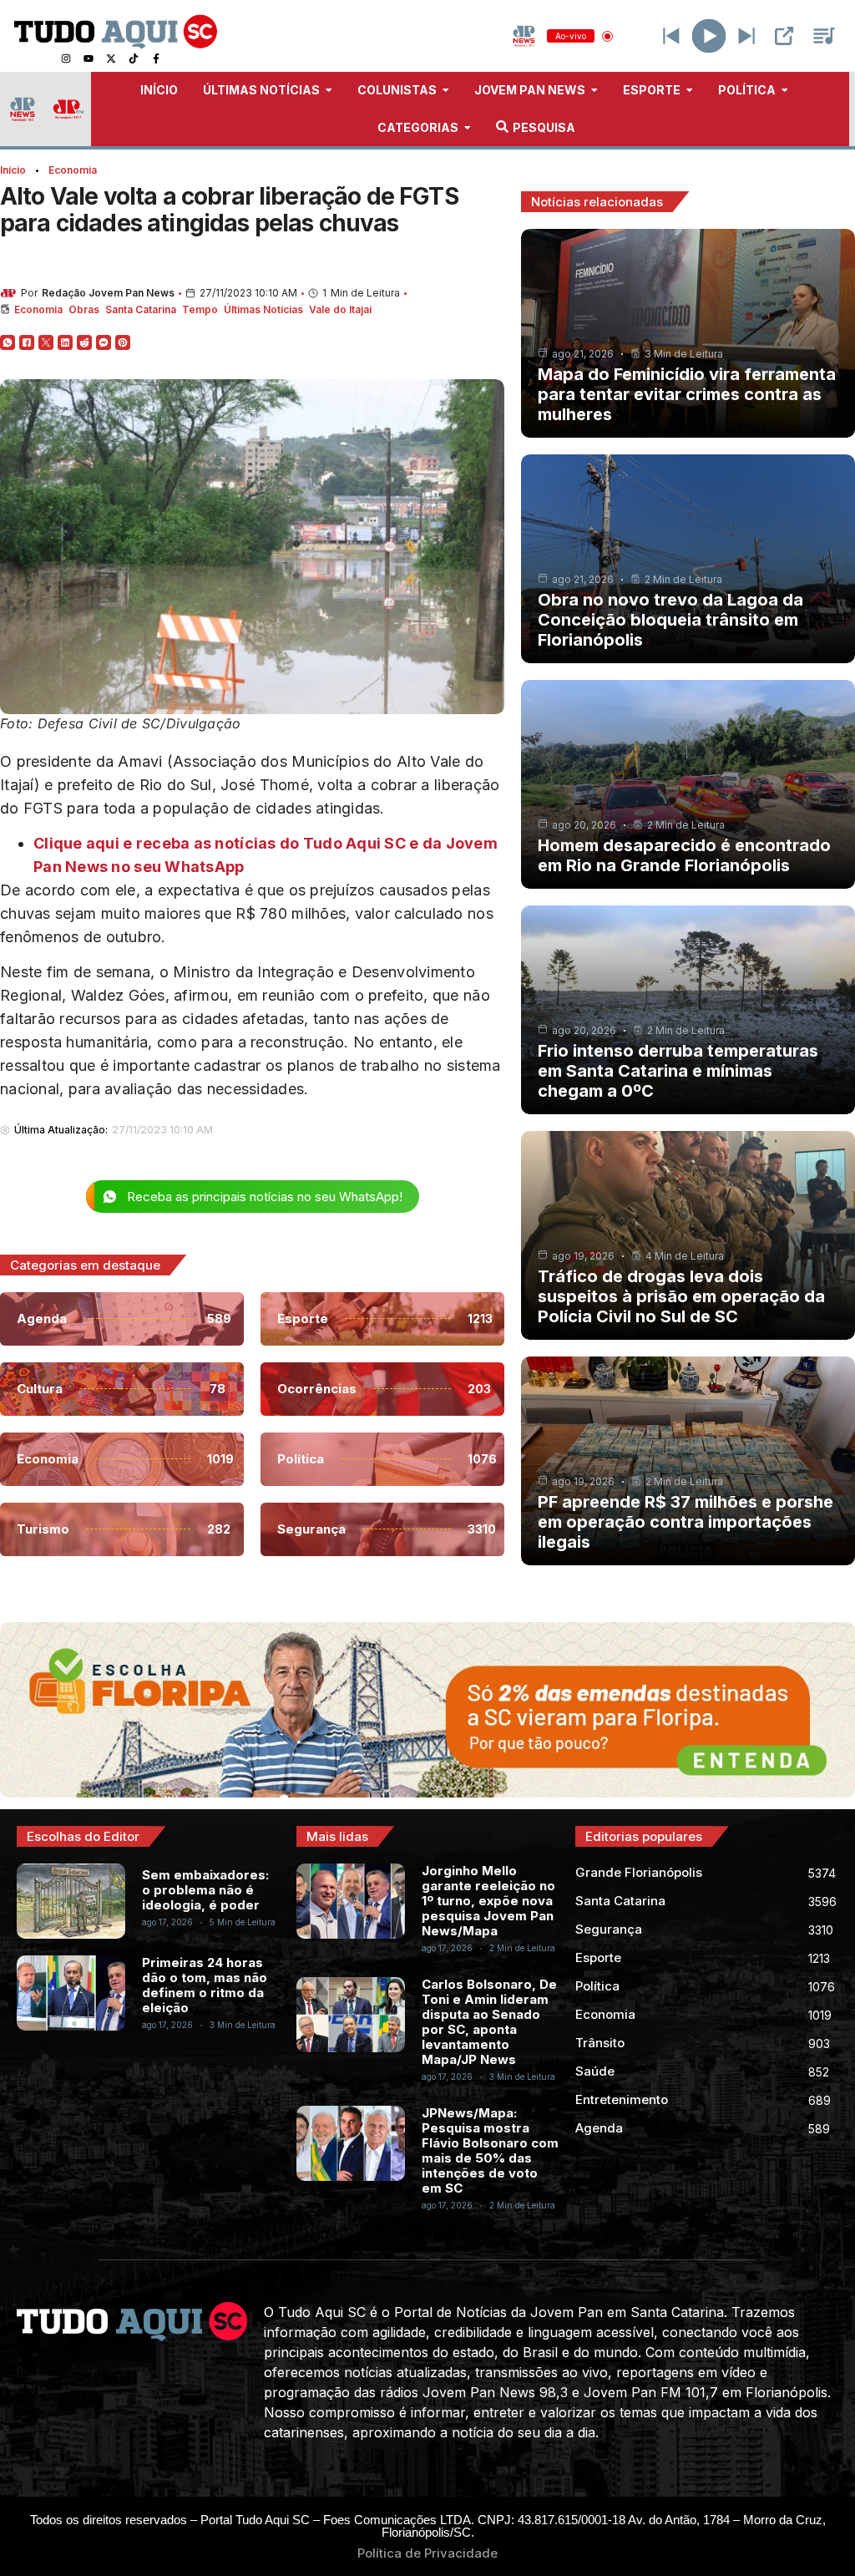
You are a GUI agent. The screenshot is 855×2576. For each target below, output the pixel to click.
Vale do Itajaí (340, 309)
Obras (84, 309)
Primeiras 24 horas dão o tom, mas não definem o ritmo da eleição (205, 1985)
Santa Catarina (141, 309)
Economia (73, 170)
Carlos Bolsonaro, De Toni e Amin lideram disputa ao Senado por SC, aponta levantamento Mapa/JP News (489, 2022)
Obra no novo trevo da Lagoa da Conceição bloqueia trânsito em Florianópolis (670, 620)
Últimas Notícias (263, 309)
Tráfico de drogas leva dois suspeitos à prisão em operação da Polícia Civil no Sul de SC (681, 1296)
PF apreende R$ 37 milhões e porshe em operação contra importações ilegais (686, 1522)
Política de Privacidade (427, 2553)
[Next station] (671, 36)
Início (13, 170)
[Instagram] (66, 58)
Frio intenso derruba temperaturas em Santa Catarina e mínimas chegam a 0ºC (678, 1071)
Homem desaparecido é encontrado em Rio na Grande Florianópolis (684, 855)
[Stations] (824, 36)
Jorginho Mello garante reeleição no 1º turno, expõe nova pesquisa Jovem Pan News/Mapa (488, 1901)
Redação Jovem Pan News (108, 293)
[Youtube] (89, 58)
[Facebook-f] (156, 58)
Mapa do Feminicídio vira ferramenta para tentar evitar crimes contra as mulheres (687, 394)
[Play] (709, 36)
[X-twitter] (111, 58)
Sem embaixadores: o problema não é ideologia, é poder (205, 1890)
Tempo (200, 309)
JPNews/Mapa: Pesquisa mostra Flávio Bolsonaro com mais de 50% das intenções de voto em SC (490, 2150)
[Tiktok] (134, 58)
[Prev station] (746, 36)
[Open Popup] (784, 36)
